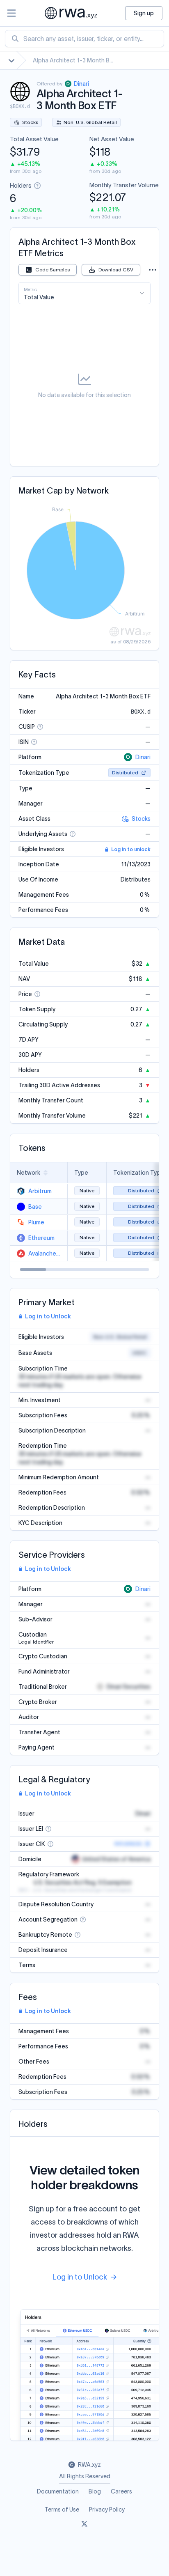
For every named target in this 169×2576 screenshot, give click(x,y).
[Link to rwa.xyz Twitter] (84, 2524)
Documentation (58, 2491)
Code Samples (53, 270)
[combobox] (84, 39)
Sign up (144, 13)
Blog (95, 2491)
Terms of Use (62, 2509)
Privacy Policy (107, 2509)
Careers (121, 2491)
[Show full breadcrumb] (11, 60)
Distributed (125, 773)
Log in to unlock (131, 849)
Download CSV (116, 270)
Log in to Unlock (48, 1316)
